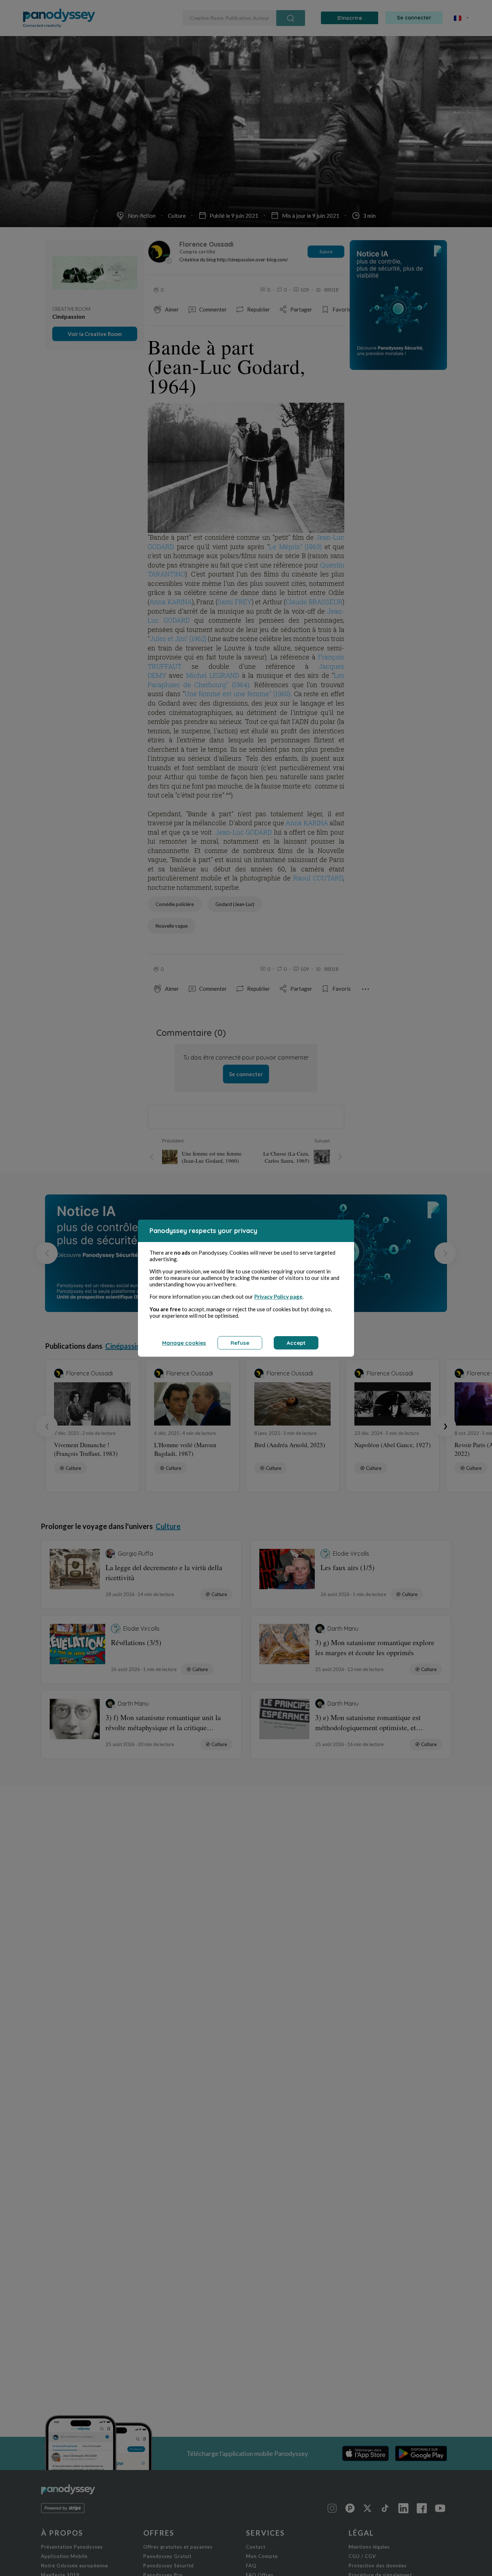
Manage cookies (184, 1343)
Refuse (240, 1343)
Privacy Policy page (278, 1296)
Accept (296, 1343)
